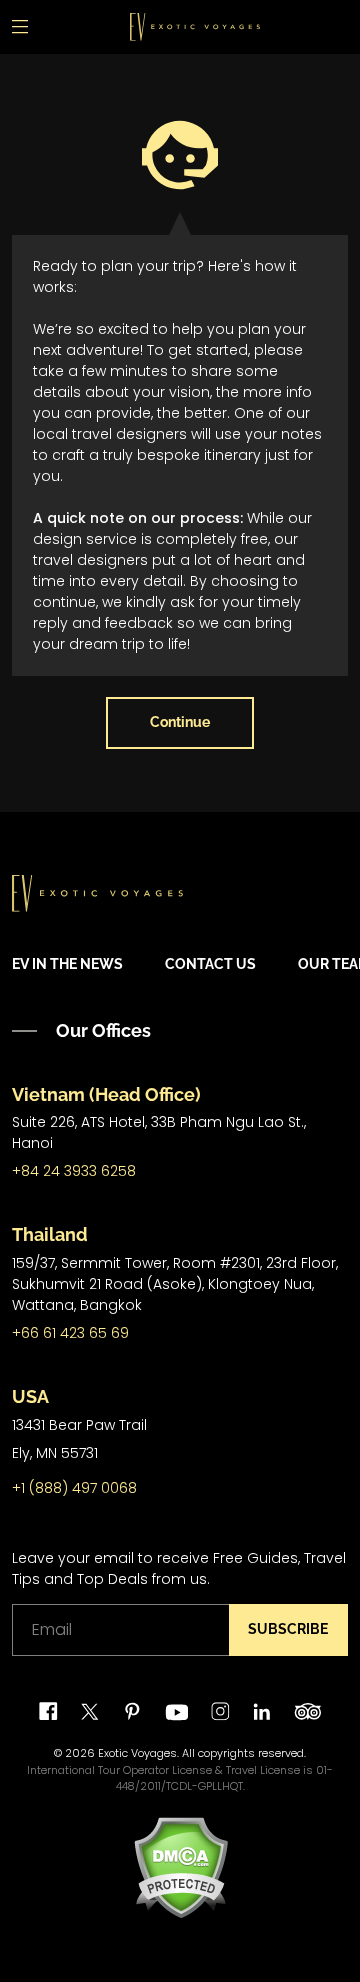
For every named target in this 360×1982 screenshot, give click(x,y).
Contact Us (210, 964)
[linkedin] (261, 1711)
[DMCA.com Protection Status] (180, 1867)
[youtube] (176, 1711)
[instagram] (220, 1711)
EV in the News (67, 964)
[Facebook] (48, 1711)
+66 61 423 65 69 (70, 1333)
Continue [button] (180, 722)
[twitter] (90, 1711)
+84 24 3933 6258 (74, 1171)
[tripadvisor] (307, 1711)
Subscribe (288, 1629)
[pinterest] (132, 1711)
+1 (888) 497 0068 (74, 1488)
